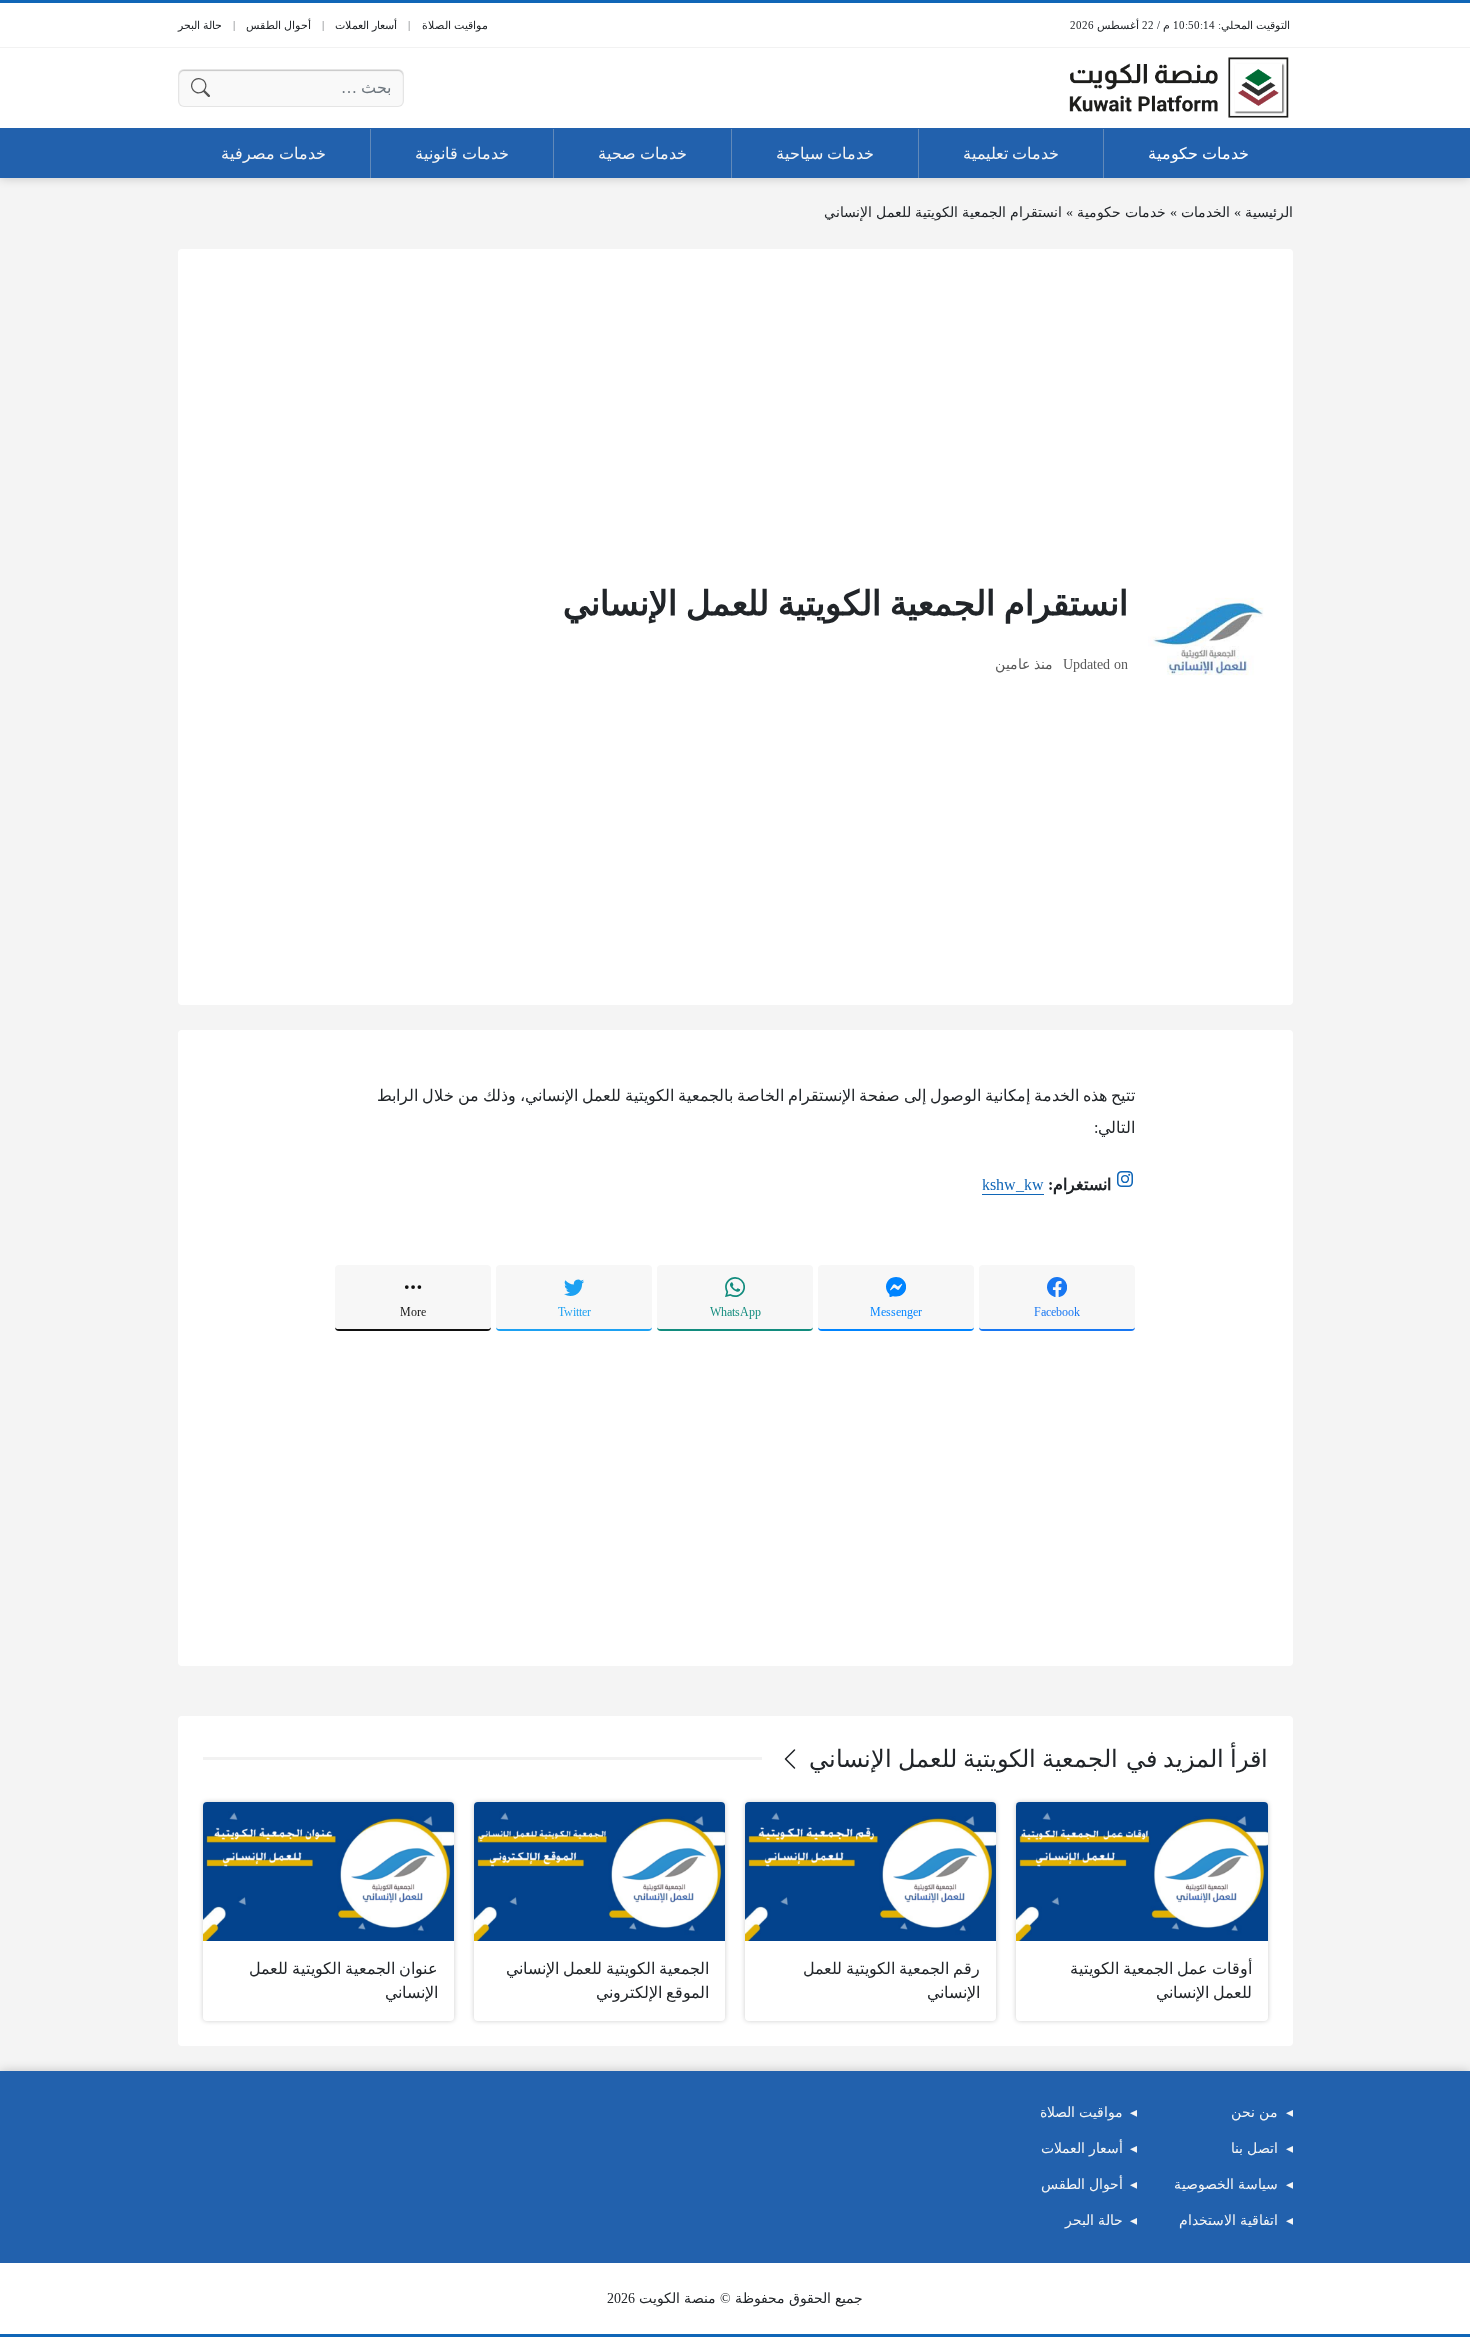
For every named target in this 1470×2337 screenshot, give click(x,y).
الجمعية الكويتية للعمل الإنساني (963, 1759)
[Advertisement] (735, 414)
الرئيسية (1269, 212)
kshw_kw (1013, 1184)
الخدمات (1205, 212)
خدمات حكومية (1121, 212)
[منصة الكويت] (1179, 88)
